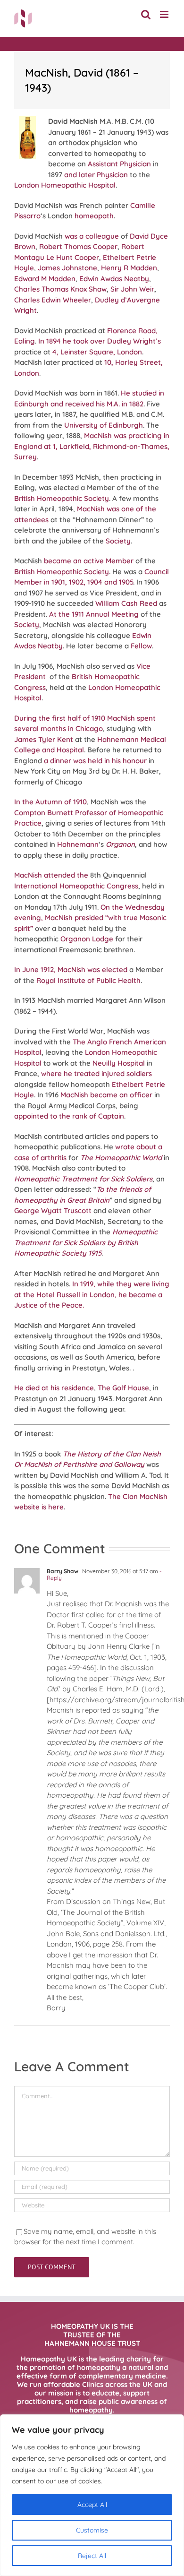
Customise (92, 2530)
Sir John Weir (132, 289)
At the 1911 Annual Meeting (94, 614)
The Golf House (123, 1388)
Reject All (92, 2556)
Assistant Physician (119, 164)
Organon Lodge (87, 939)
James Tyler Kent (44, 739)
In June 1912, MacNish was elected (71, 969)
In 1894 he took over (72, 341)
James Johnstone (67, 268)
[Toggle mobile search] (146, 14)
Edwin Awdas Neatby (114, 279)
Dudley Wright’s (134, 341)
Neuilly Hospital (119, 1063)
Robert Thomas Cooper (78, 246)
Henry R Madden (129, 268)
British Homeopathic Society (62, 498)
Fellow (141, 646)
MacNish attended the (51, 875)
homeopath (94, 216)
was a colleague (92, 236)
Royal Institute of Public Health (88, 980)
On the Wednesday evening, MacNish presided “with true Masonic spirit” (90, 918)
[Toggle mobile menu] (165, 14)
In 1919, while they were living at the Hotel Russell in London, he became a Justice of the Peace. (92, 1294)
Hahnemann (78, 844)
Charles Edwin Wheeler (53, 300)
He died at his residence (54, 1388)
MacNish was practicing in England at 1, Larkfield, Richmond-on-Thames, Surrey (92, 446)
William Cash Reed (126, 603)
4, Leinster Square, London (97, 352)
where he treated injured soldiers (96, 1073)
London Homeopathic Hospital (65, 185)
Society (118, 541)
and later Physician (96, 175)
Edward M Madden (45, 279)
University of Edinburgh (104, 425)
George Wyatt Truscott (53, 1210)
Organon (120, 844)
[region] (92, 2495)
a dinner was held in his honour (95, 761)
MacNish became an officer (106, 1095)
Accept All (92, 2505)
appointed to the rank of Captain (69, 1116)
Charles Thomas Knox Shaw (60, 289)
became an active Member (89, 561)
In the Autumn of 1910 (50, 802)
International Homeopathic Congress (76, 886)
